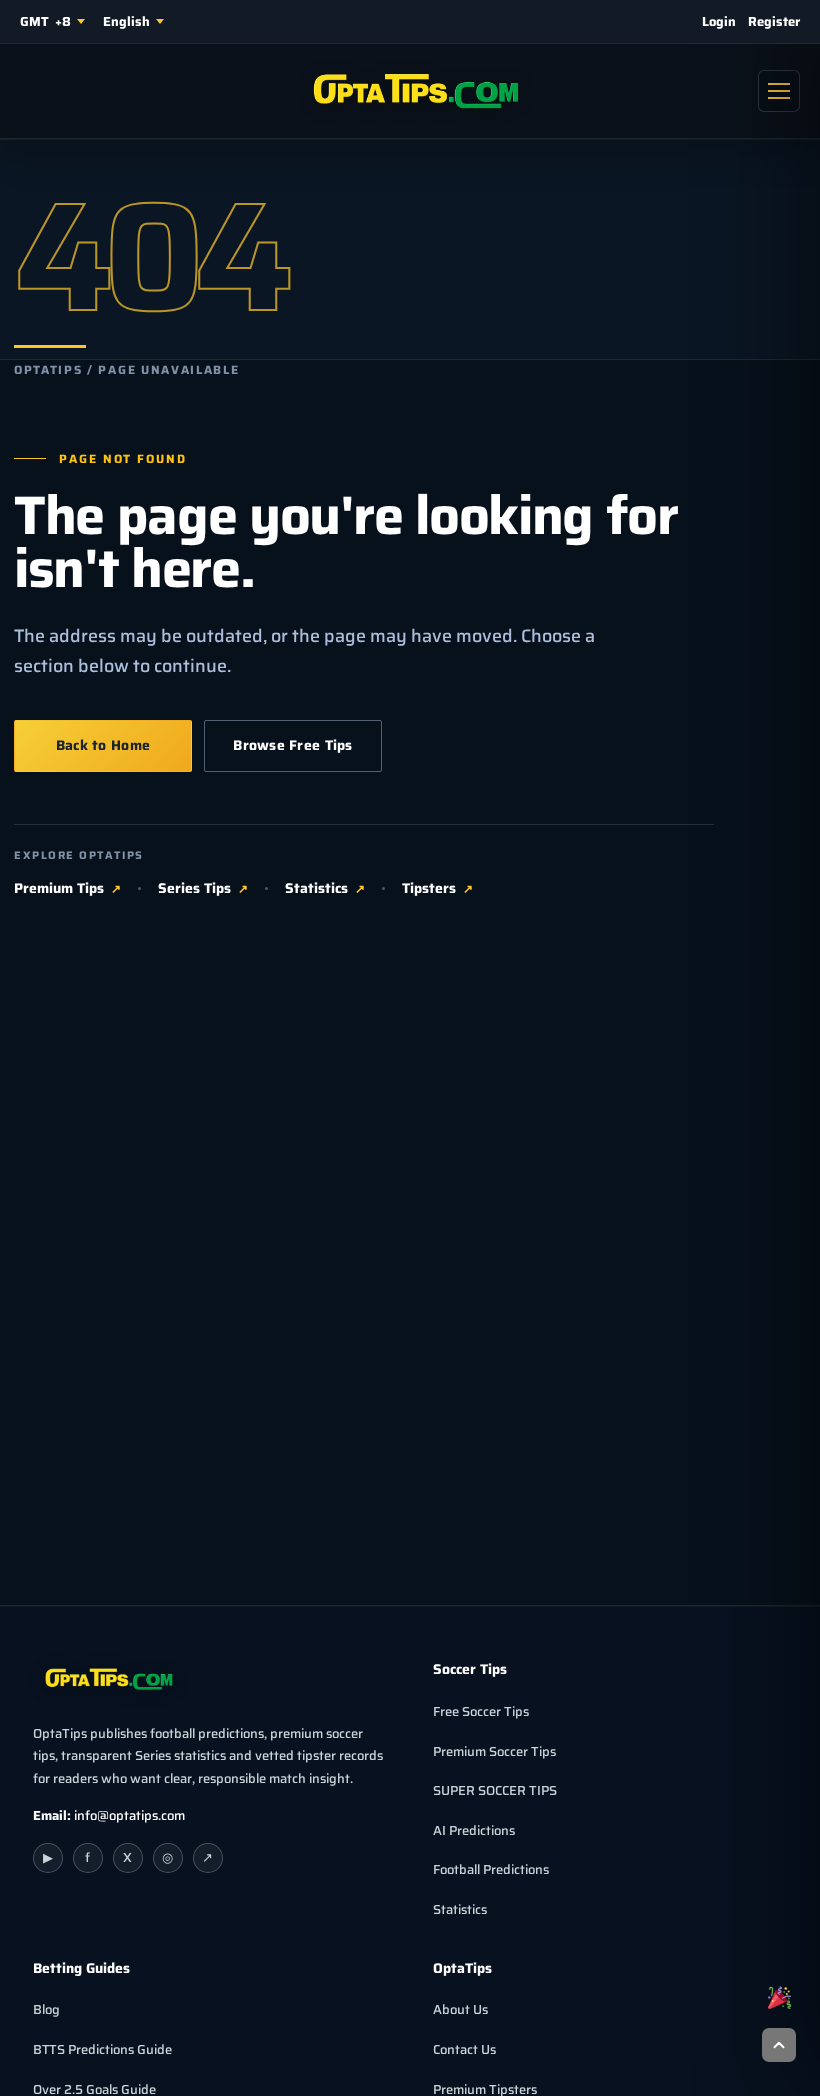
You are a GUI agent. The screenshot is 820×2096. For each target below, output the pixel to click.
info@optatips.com (129, 1815)
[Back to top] (779, 2045)
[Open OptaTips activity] (779, 1997)
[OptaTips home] (410, 91)
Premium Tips (59, 889)
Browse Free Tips (292, 745)
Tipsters (429, 889)
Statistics (316, 889)
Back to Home (103, 745)
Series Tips (194, 889)
